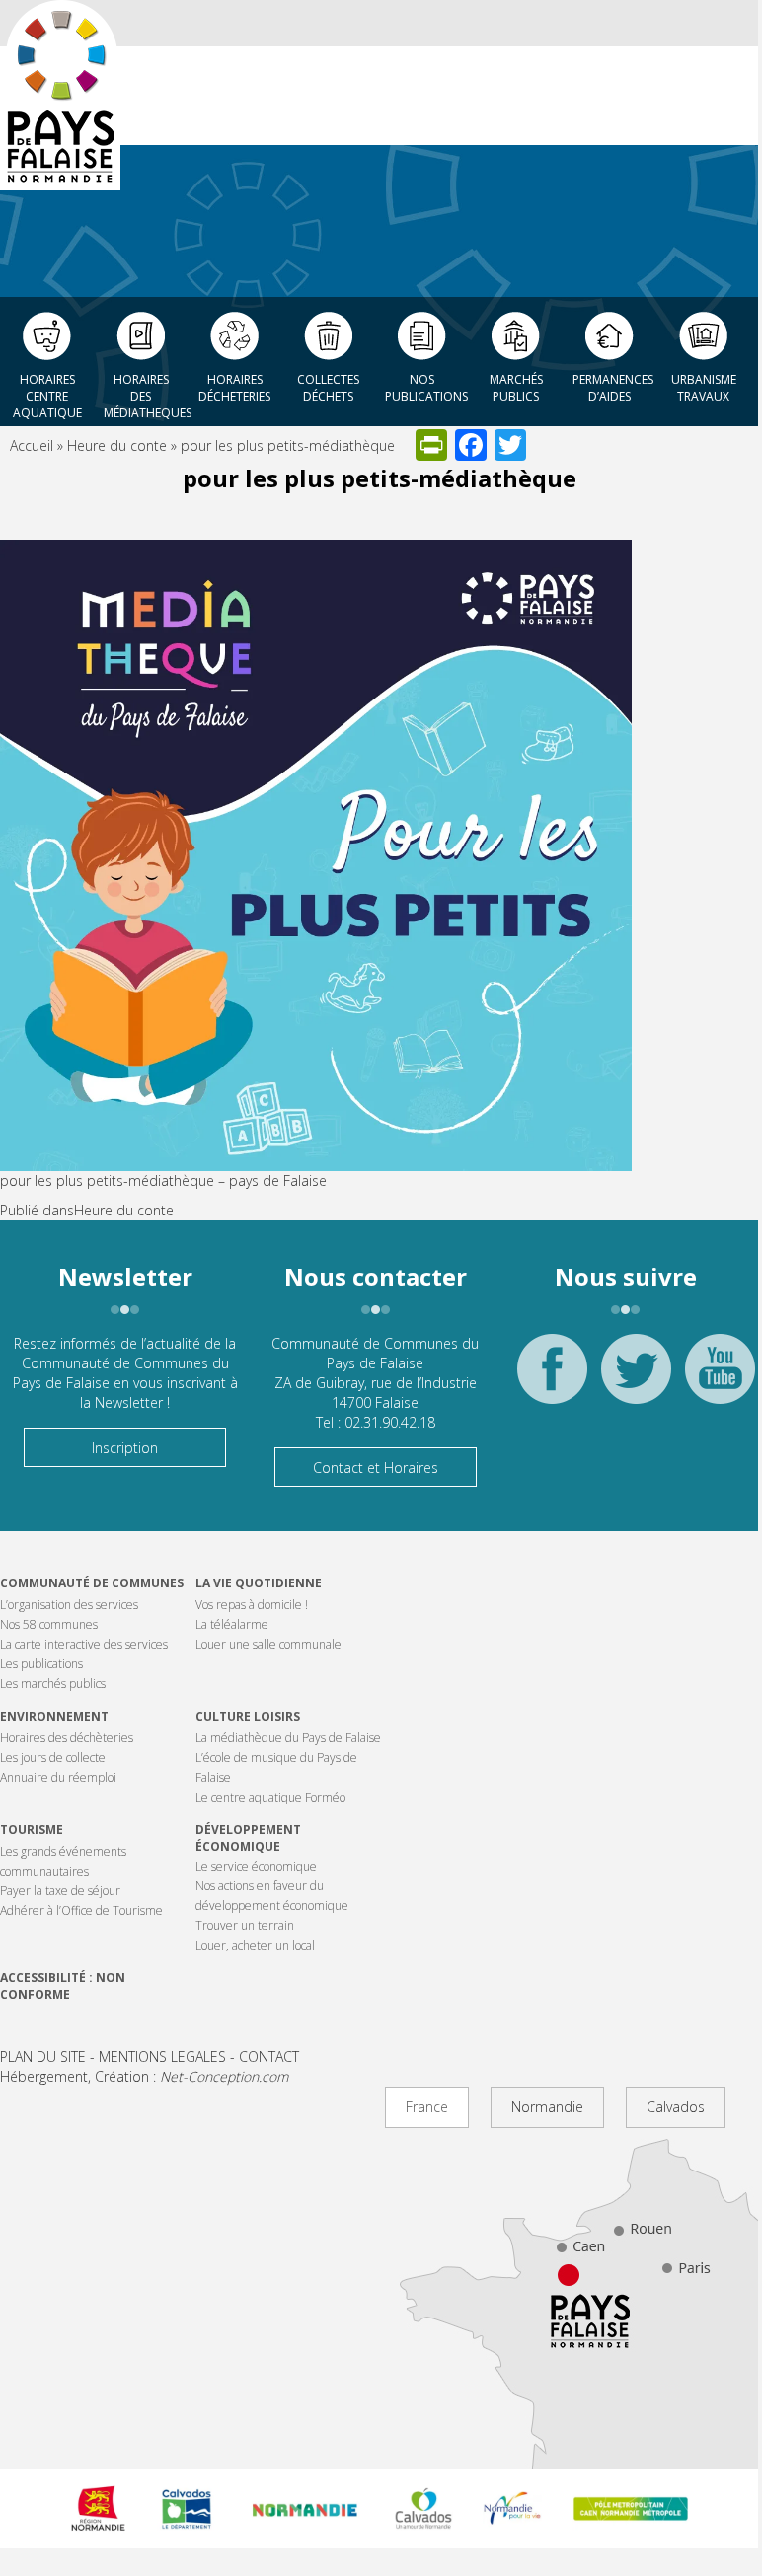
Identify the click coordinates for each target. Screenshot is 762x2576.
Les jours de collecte (53, 1758)
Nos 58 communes (49, 1624)
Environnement (54, 1716)
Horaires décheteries (234, 388)
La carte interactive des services (84, 1644)
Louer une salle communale (268, 1644)
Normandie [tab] (547, 2107)
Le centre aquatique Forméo (270, 1797)
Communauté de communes (92, 1583)
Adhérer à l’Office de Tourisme (81, 1911)
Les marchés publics (53, 1684)
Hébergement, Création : (144, 2076)
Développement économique (248, 1838)
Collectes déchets (328, 388)
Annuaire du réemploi (58, 1777)
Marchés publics (516, 388)
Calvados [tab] (676, 2107)
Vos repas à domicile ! (252, 1605)
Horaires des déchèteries (67, 1738)
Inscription (125, 1448)
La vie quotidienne (259, 1583)
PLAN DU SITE (43, 2057)
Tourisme (32, 1830)
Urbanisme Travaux (704, 388)
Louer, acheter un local (255, 1945)
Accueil (32, 445)
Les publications (41, 1664)
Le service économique (256, 1866)
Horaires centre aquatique (47, 391)
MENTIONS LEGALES (162, 2057)
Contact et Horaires (376, 1468)
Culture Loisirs (248, 1716)
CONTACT (269, 2057)
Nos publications (426, 388)
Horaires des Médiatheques (146, 391)
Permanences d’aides (613, 388)
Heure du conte (117, 445)
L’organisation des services (69, 1605)
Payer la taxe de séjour (60, 1891)
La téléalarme (232, 1624)
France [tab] (427, 2107)
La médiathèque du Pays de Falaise (288, 1738)
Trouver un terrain (245, 1925)
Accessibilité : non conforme (63, 1986)
